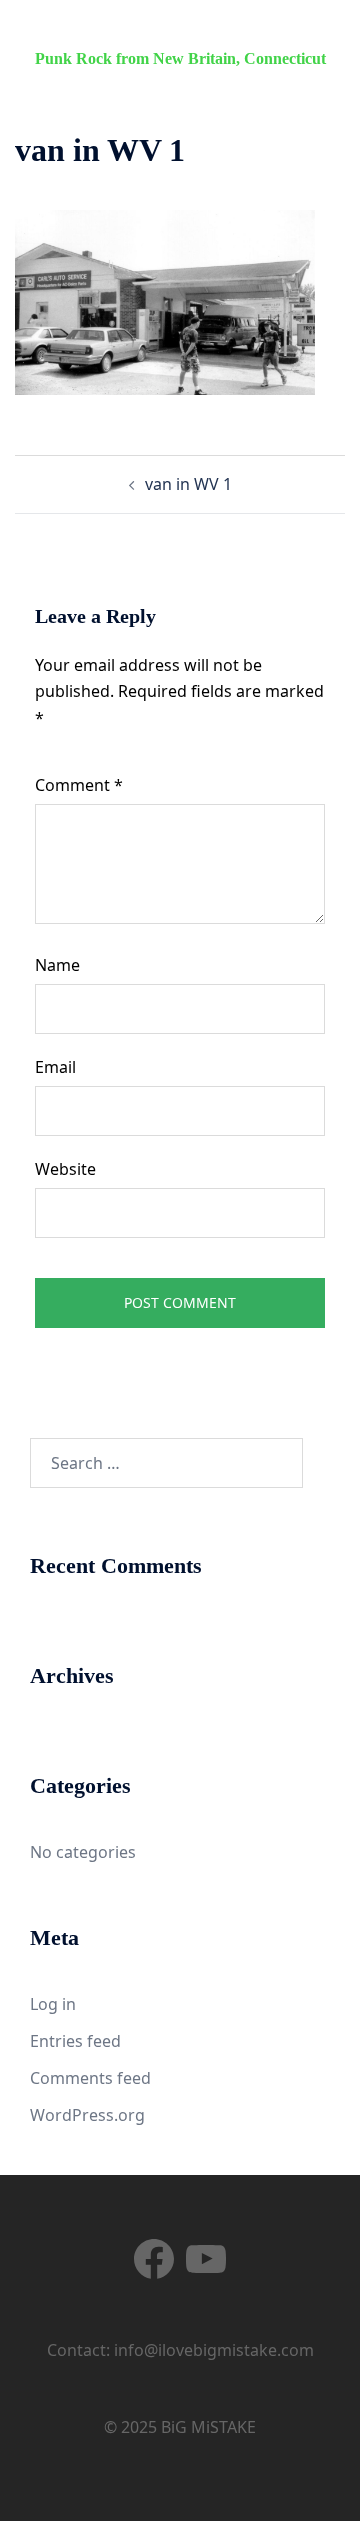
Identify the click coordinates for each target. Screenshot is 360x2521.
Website (65, 1169)
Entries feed (75, 2041)
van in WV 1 (188, 484)
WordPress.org (87, 2115)
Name (57, 965)
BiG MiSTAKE (180, 32)
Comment (79, 785)
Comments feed (90, 2078)
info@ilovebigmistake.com (214, 2350)
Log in (53, 2004)
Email (55, 1067)
